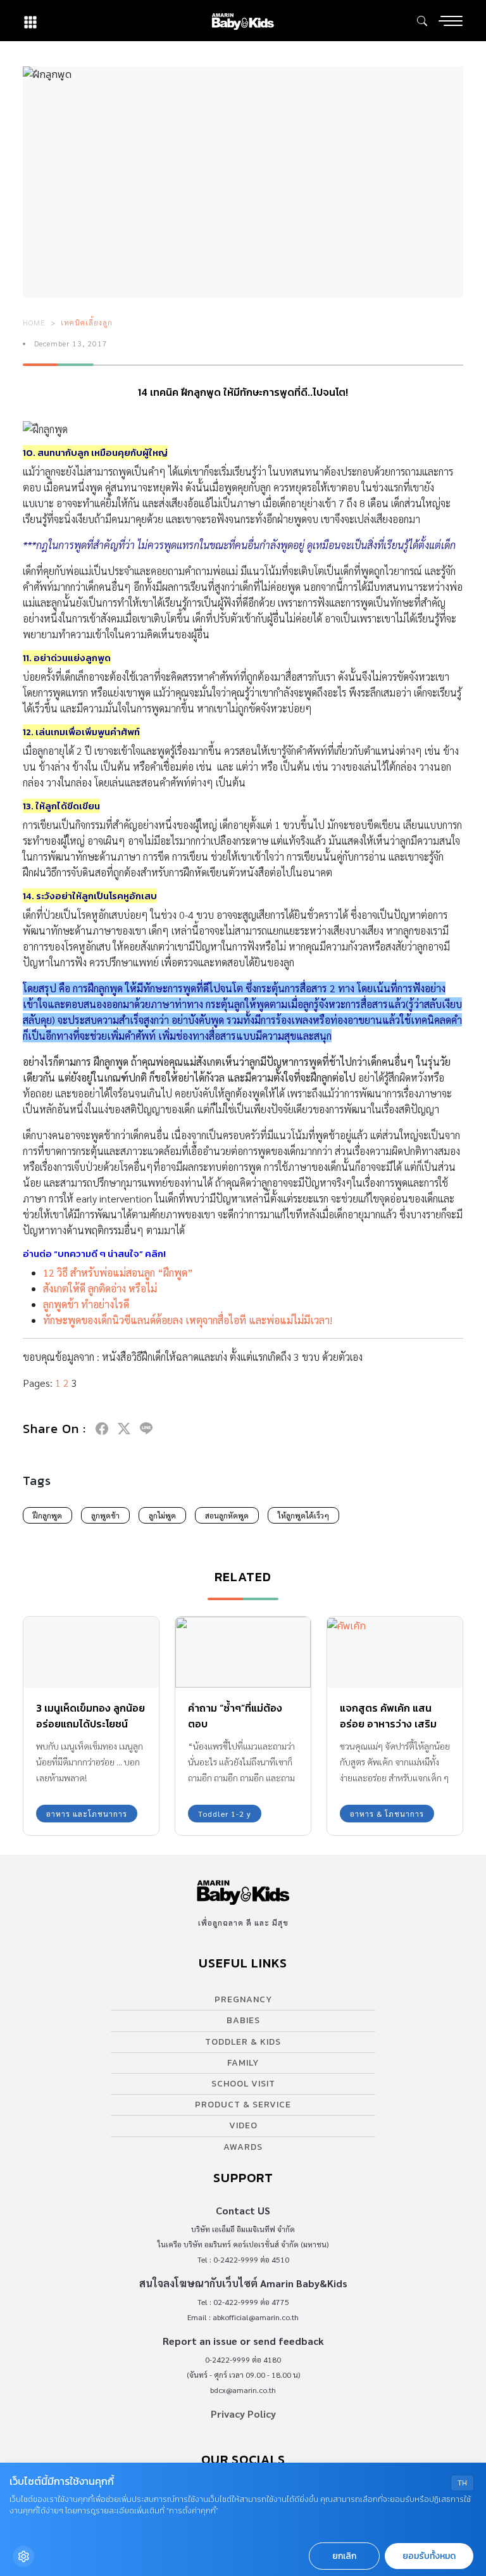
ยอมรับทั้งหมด (429, 2556)
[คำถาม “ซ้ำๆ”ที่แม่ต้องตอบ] (243, 1652)
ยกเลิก (344, 2556)
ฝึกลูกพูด (47, 1515)
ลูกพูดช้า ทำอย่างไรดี (86, 1304)
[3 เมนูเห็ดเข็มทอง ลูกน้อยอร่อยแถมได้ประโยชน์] (91, 1652)
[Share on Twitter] (124, 1429)
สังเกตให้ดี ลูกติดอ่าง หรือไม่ (100, 1288)
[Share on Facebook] (102, 1429)
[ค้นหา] (422, 21)
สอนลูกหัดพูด (227, 1515)
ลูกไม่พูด (162, 1515)
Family (243, 2063)
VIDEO (243, 2125)
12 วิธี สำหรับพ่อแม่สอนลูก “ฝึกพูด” (118, 1272)
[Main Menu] (451, 21)
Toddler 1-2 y (225, 1814)
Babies (243, 2020)
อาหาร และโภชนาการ (87, 1814)
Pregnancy (243, 1999)
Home (34, 322)
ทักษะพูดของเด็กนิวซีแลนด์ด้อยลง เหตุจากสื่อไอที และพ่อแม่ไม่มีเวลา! (188, 1320)
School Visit (243, 2084)
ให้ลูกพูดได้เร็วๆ (303, 1515)
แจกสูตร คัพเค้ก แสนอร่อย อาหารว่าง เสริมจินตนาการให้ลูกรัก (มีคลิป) (388, 1732)
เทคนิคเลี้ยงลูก (87, 322)
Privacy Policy (243, 2414)
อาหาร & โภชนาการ (387, 1814)
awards (243, 2147)
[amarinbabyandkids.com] (243, 21)
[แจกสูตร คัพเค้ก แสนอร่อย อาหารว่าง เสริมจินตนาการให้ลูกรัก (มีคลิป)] (395, 1652)
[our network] (30, 21)
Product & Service (243, 2105)
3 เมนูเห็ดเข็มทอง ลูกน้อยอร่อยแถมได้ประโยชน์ (90, 1716)
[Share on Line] (146, 1429)
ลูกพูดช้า (105, 1515)
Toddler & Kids (243, 2042)
